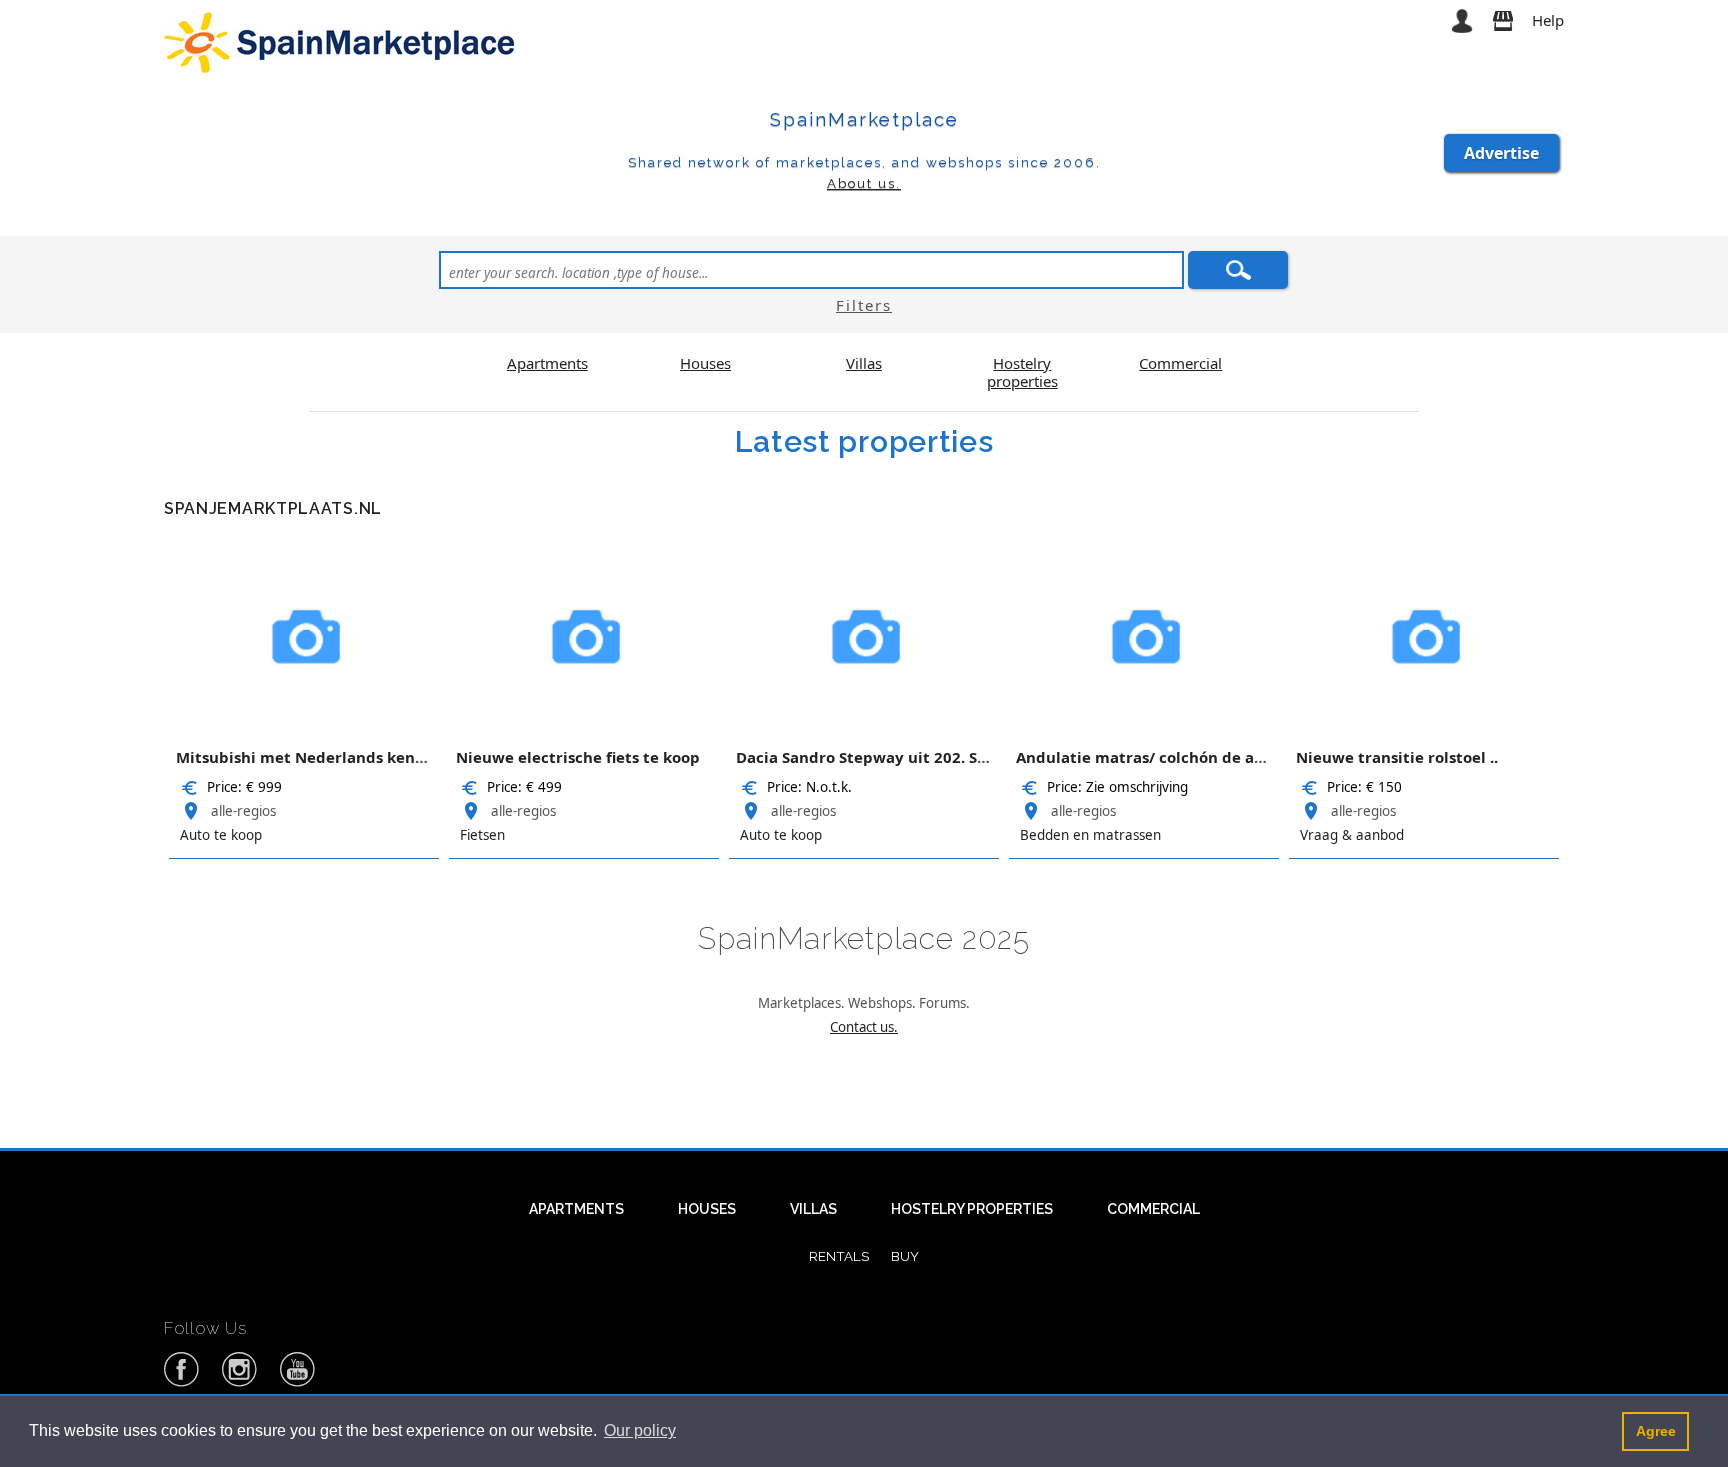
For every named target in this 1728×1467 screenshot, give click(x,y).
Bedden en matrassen (1090, 835)
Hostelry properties (972, 1209)
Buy (905, 1256)
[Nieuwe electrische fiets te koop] (584, 634)
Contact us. (864, 1027)
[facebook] (182, 1383)
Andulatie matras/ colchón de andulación (1173, 757)
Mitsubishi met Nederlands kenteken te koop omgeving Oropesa (422, 757)
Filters (864, 305)
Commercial (1153, 1209)
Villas (813, 1209)
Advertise (1501, 153)
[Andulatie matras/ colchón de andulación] (1144, 634)
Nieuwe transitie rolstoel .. (1397, 757)
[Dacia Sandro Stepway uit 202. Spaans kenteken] (864, 634)
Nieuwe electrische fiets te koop (578, 757)
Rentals (839, 1256)
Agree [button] (1656, 1431)
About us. (864, 183)
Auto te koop (221, 835)
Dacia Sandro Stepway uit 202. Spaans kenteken (917, 757)
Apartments (576, 1209)
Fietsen (482, 835)
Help (1548, 20)
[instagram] (240, 1383)
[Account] (1462, 20)
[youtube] (298, 1383)
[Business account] (1503, 20)
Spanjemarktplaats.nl (273, 508)
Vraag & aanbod (1352, 835)
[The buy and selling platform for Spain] (342, 41)
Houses (707, 1209)
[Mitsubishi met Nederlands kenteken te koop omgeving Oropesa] (304, 634)
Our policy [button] (640, 1430)
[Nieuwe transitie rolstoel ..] (1424, 634)
